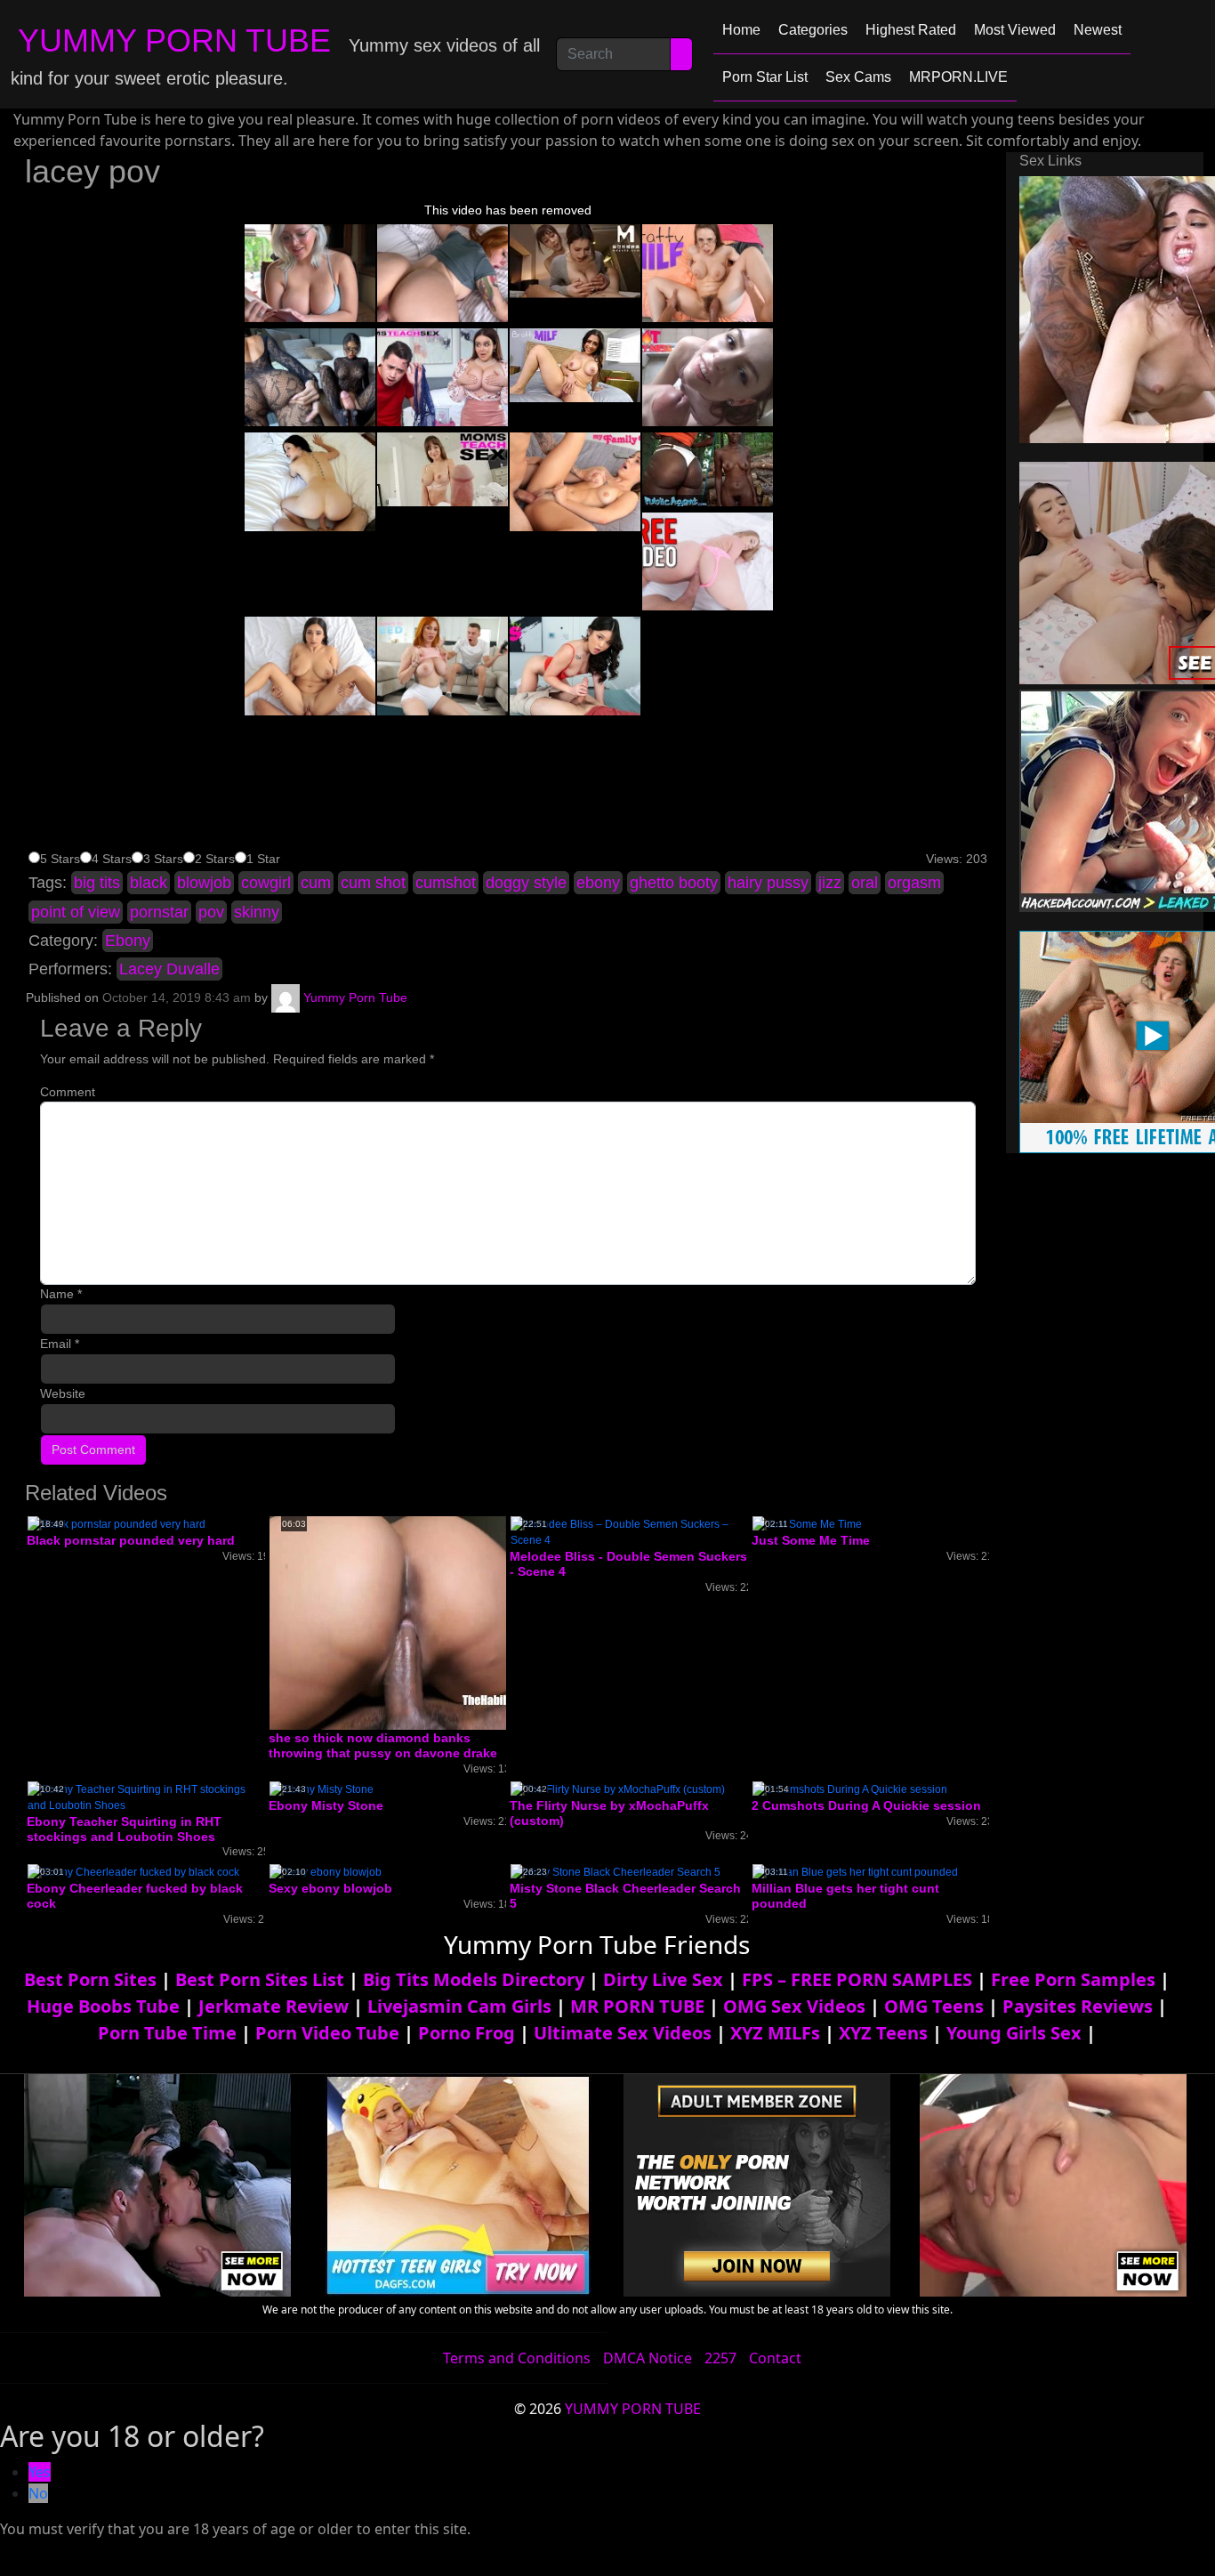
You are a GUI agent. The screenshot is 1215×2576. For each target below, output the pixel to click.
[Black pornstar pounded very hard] (117, 1523)
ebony (598, 883)
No (38, 2493)
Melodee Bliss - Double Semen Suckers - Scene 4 (628, 1564)
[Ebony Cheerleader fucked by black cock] (133, 1871)
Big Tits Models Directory (474, 1979)
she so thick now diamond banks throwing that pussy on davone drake (383, 1745)
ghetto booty (674, 883)
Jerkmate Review (274, 2006)
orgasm (914, 883)
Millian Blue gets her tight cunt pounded (845, 1896)
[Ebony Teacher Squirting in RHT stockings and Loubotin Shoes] (146, 1797)
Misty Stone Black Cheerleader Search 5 (625, 1896)
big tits (97, 883)
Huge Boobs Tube (103, 2006)
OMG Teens (934, 2006)
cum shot (373, 883)
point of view (76, 912)
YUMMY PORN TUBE (174, 40)
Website (63, 1393)
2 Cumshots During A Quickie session (866, 1805)
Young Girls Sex (1014, 2033)
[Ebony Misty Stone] (322, 1789)
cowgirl (266, 883)
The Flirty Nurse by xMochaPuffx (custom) (609, 1813)
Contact (775, 2358)
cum (316, 883)
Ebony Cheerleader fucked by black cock (135, 1896)
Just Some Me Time (811, 1540)
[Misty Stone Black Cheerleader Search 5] (616, 1871)
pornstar (159, 912)
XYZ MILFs (775, 2033)
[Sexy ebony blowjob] (326, 1871)
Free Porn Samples (1073, 1979)
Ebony (128, 941)
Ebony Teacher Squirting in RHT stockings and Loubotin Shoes (124, 1829)
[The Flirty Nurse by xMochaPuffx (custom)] (618, 1789)
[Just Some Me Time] (807, 1523)
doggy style (526, 883)
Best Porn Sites (90, 1979)
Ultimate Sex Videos (623, 2033)
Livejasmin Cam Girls (459, 2006)
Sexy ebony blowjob (330, 1888)
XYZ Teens (883, 2033)
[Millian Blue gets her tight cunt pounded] (855, 1871)
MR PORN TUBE (637, 2006)
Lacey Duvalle (169, 969)
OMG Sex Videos (794, 2006)
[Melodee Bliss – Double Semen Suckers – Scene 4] (629, 1531)
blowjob (204, 883)
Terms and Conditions (517, 2358)
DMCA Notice (648, 2358)
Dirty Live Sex (663, 1979)
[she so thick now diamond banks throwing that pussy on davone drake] (412, 1622)
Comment (68, 1092)
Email (60, 1344)
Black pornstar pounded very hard (131, 1540)
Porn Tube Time (167, 2033)
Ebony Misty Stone (326, 1805)
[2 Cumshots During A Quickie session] (850, 1789)
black (149, 883)
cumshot (446, 883)
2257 (720, 2358)
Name (61, 1294)
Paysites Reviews (1078, 2006)
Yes (40, 2472)
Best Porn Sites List (260, 1979)
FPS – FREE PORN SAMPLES (857, 1979)
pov (211, 912)
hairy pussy (768, 883)
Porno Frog (467, 2033)
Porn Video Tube (327, 2033)
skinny (257, 912)
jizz (830, 883)
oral (865, 883)
